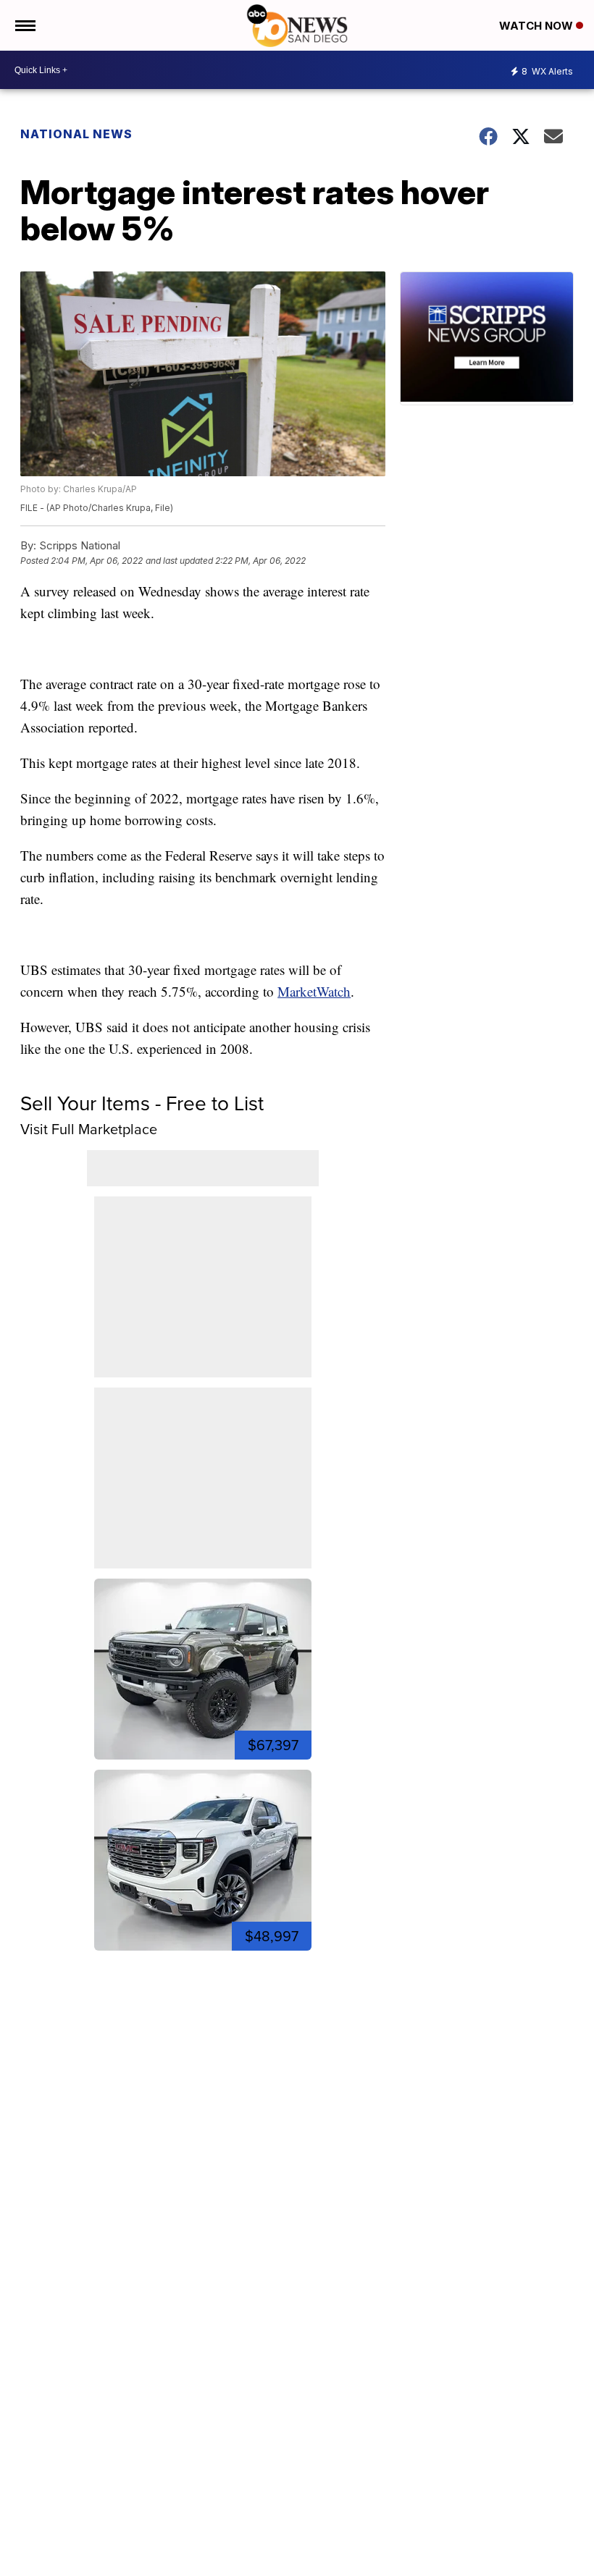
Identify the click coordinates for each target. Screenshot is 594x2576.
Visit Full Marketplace (89, 1129)
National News (76, 134)
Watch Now (537, 26)
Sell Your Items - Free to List (142, 1103)
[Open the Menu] (24, 25)
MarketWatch (314, 991)
